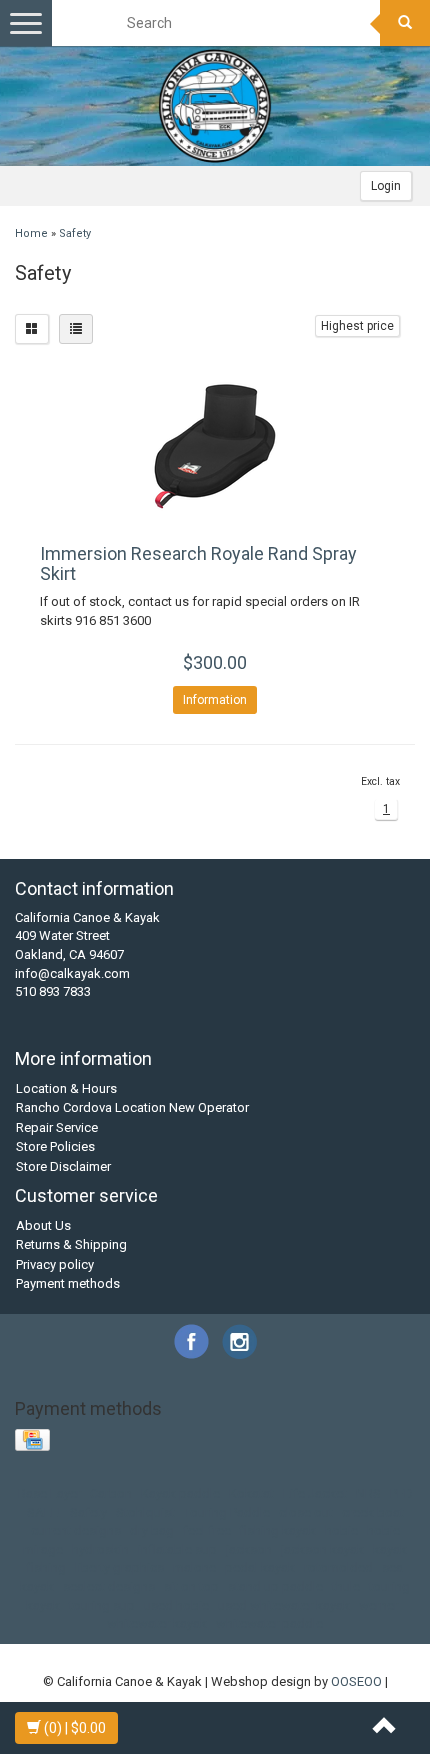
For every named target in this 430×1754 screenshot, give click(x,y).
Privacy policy (55, 1264)
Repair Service (57, 1127)
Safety (75, 233)
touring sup (102, 1605)
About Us (43, 1225)
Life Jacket (315, 1493)
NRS (368, 1493)
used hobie (176, 1605)
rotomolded (338, 1567)
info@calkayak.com (72, 973)
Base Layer (49, 1493)
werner (378, 1605)
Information (215, 700)
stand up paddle (275, 1586)
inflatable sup (177, 1549)
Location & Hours (66, 1088)
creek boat (373, 1512)
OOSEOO (356, 1681)
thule (346, 1586)
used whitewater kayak (284, 1605)
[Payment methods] (34, 1440)
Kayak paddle (180, 1493)
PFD (401, 1493)
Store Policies (55, 1146)
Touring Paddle (227, 1512)
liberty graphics (119, 1567)
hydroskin (100, 1549)
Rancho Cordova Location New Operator (132, 1107)
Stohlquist (145, 1512)
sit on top (191, 1586)
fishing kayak (278, 1530)
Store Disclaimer (63, 1166)
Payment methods (68, 1283)
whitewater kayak (157, 1623)
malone (194, 1567)
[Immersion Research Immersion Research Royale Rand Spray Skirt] (215, 449)
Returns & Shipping (71, 1244)
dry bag (152, 1530)
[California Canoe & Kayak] (215, 106)
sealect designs (109, 1586)
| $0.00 (75, 1728)
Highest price (357, 326)
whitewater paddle (269, 1623)
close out (306, 1512)
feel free (207, 1530)
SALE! (44, 1512)
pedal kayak (260, 1567)
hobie (341, 1530)
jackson (249, 1549)
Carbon (111, 1493)
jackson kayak (322, 1549)
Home (31, 233)
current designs (76, 1530)
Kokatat (251, 1493)
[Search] (405, 23)
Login (386, 186)
